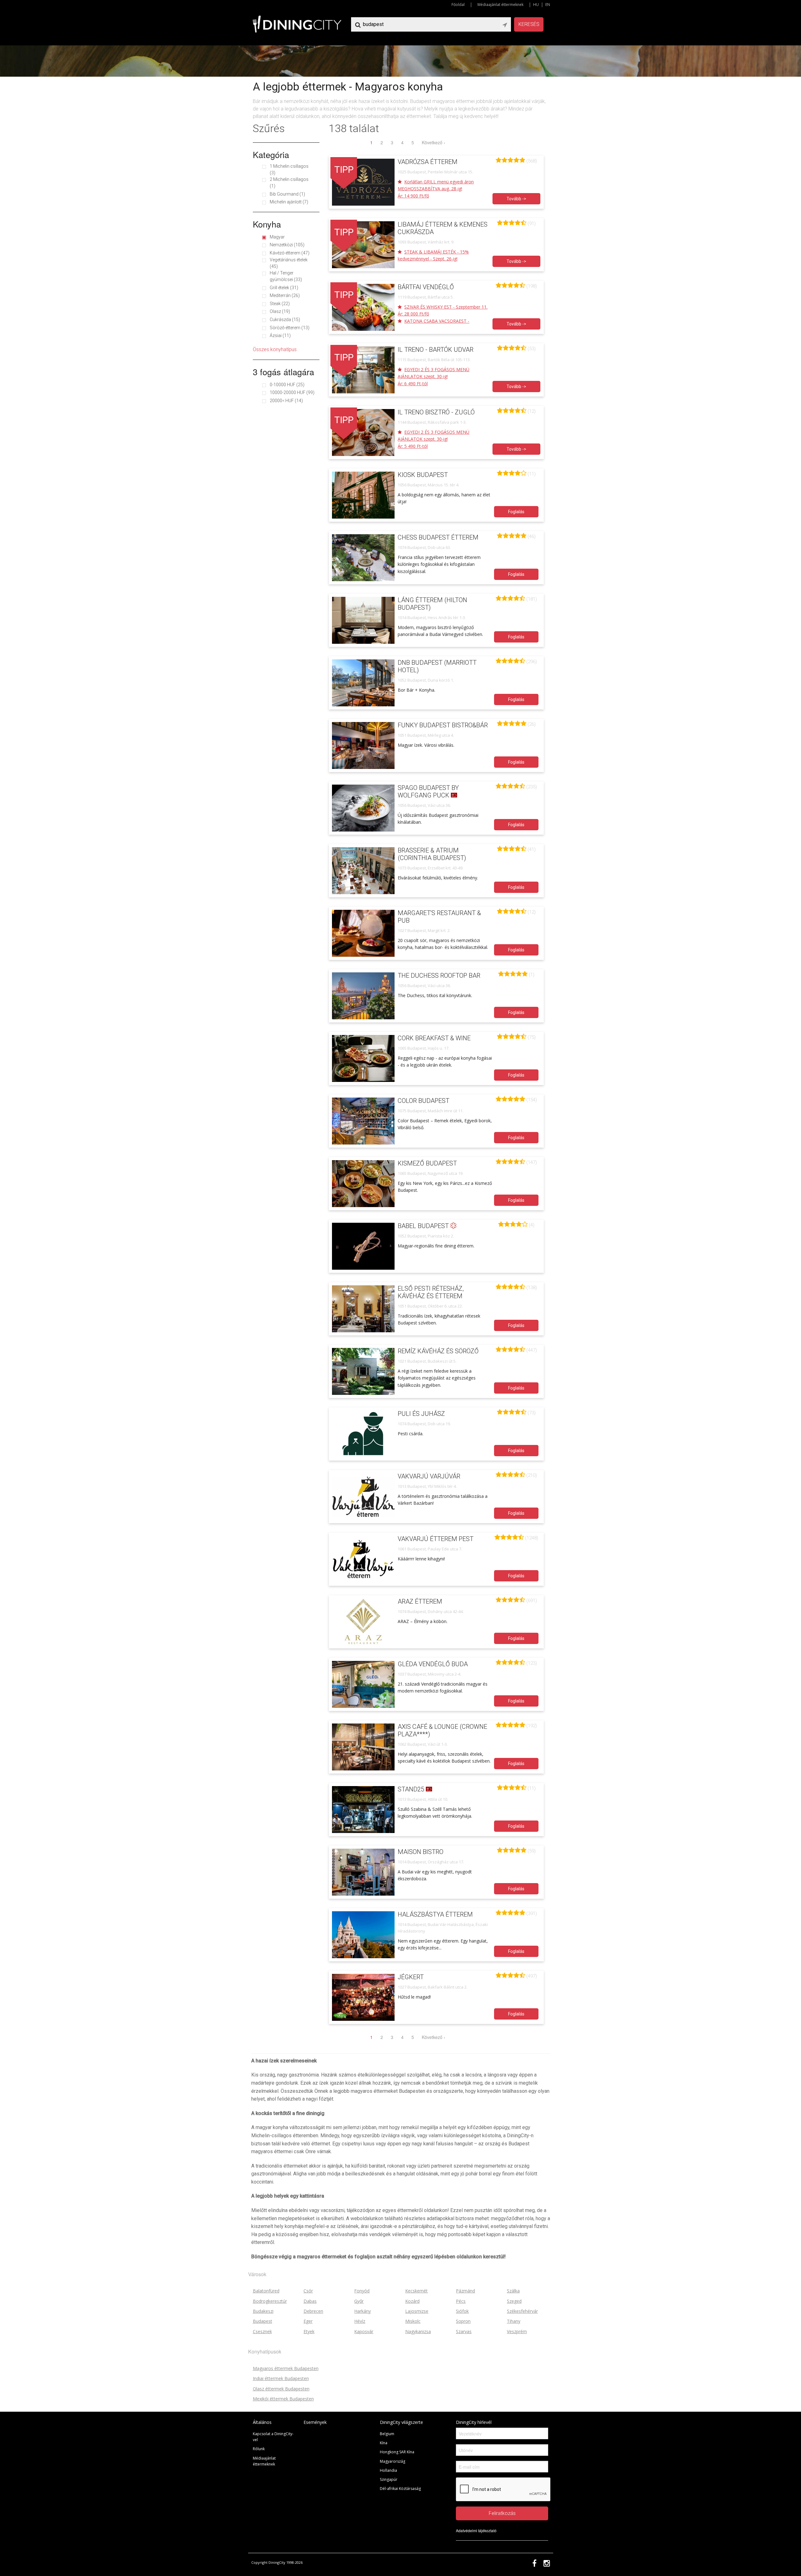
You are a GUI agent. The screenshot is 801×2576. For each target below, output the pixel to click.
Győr (359, 2301)
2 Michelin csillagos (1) (289, 183)
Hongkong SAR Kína (397, 2452)
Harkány (362, 2311)
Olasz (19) (280, 311)
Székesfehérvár (522, 2311)
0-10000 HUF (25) (287, 385)
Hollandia (388, 2470)
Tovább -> (516, 199)
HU (536, 5)
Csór (308, 2291)
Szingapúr (389, 2479)
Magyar (277, 237)
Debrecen (313, 2311)
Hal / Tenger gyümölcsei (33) (286, 276)
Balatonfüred (266, 2291)
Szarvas (464, 2331)
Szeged (514, 2301)
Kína (384, 2443)
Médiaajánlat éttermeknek (500, 5)
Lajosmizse (417, 2311)
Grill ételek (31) (284, 288)
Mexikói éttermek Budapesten (283, 2399)
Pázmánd (465, 2291)
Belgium (387, 2434)
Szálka (513, 2291)
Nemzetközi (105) (287, 245)
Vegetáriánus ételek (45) (289, 263)
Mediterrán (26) (285, 295)
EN (548, 5)
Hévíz (360, 2321)
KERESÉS (529, 24)
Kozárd (412, 2301)
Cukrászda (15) (285, 320)
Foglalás (516, 512)
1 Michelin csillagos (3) (289, 169)
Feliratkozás (502, 2513)
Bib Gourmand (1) (287, 194)
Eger (308, 2321)
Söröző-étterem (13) (290, 328)
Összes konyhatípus (275, 349)
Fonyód (362, 2291)
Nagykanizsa (418, 2331)
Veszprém (517, 2331)
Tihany (514, 2321)
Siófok (462, 2311)
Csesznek (262, 2331)
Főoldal (458, 5)
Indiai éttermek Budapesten (281, 2378)
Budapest (263, 2321)
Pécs (461, 2301)
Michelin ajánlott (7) (289, 202)
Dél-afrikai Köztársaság (400, 2489)
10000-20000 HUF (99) (292, 392)
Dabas (310, 2301)
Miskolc (413, 2321)
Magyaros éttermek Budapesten (286, 2368)
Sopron (463, 2321)
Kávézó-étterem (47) (290, 253)
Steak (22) (280, 304)
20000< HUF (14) (286, 401)
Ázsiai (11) (280, 335)
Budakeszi (263, 2311)
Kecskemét (416, 2291)
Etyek (309, 2331)
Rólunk (259, 2449)
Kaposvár (364, 2331)
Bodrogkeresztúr (270, 2301)
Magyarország (393, 2461)
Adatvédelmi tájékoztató (476, 2530)
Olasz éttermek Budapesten (281, 2389)
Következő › (434, 142)
